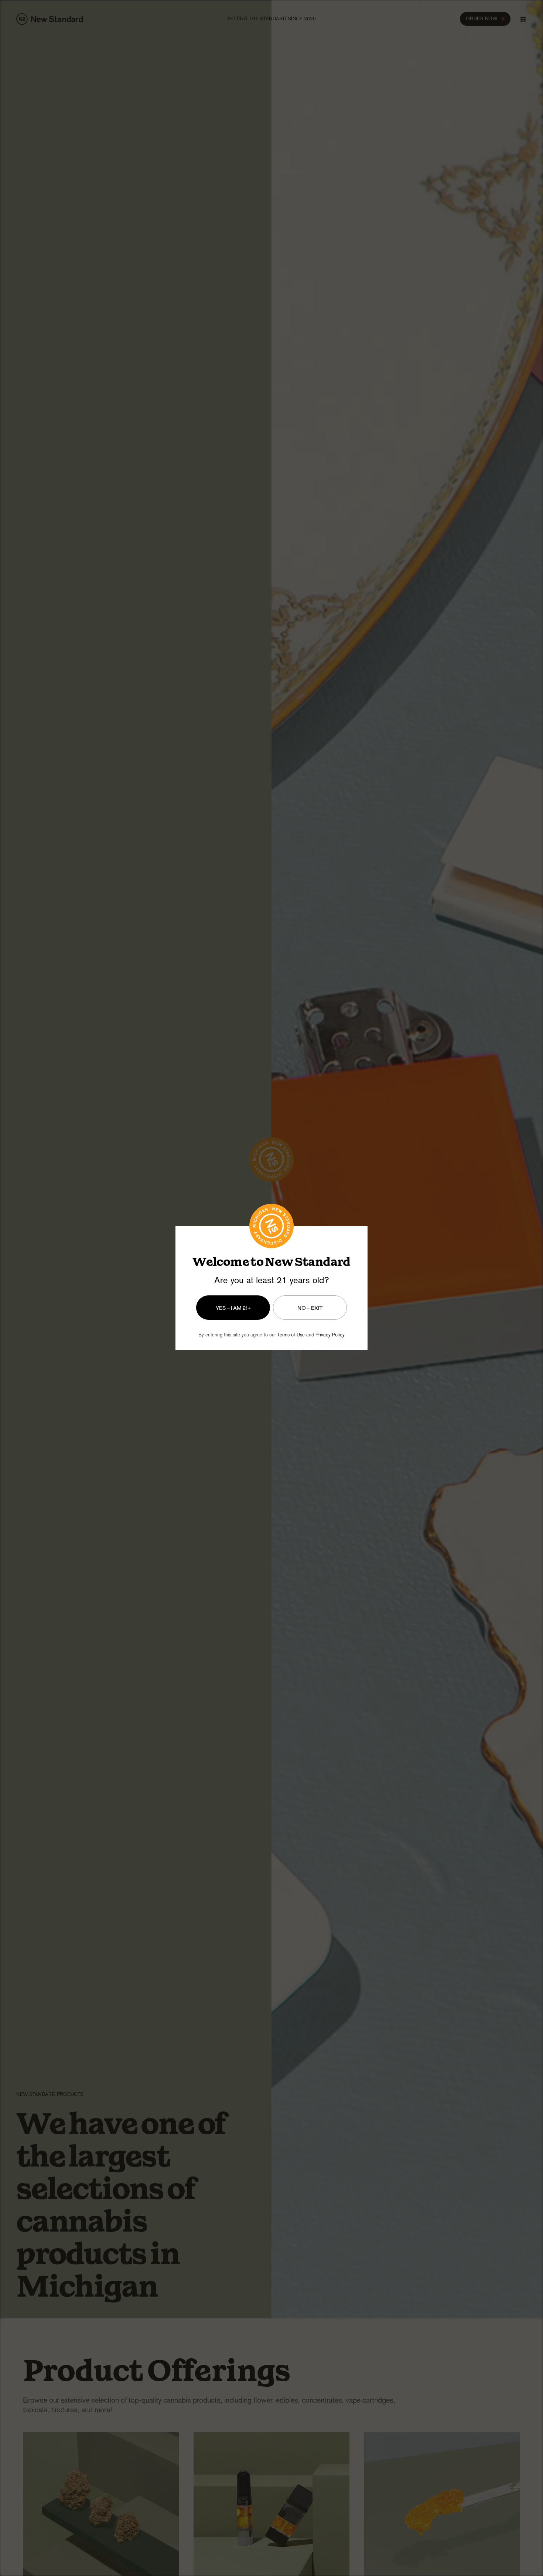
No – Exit (310, 1307)
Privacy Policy (330, 1335)
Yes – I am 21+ (233, 1307)
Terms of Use (291, 1335)
